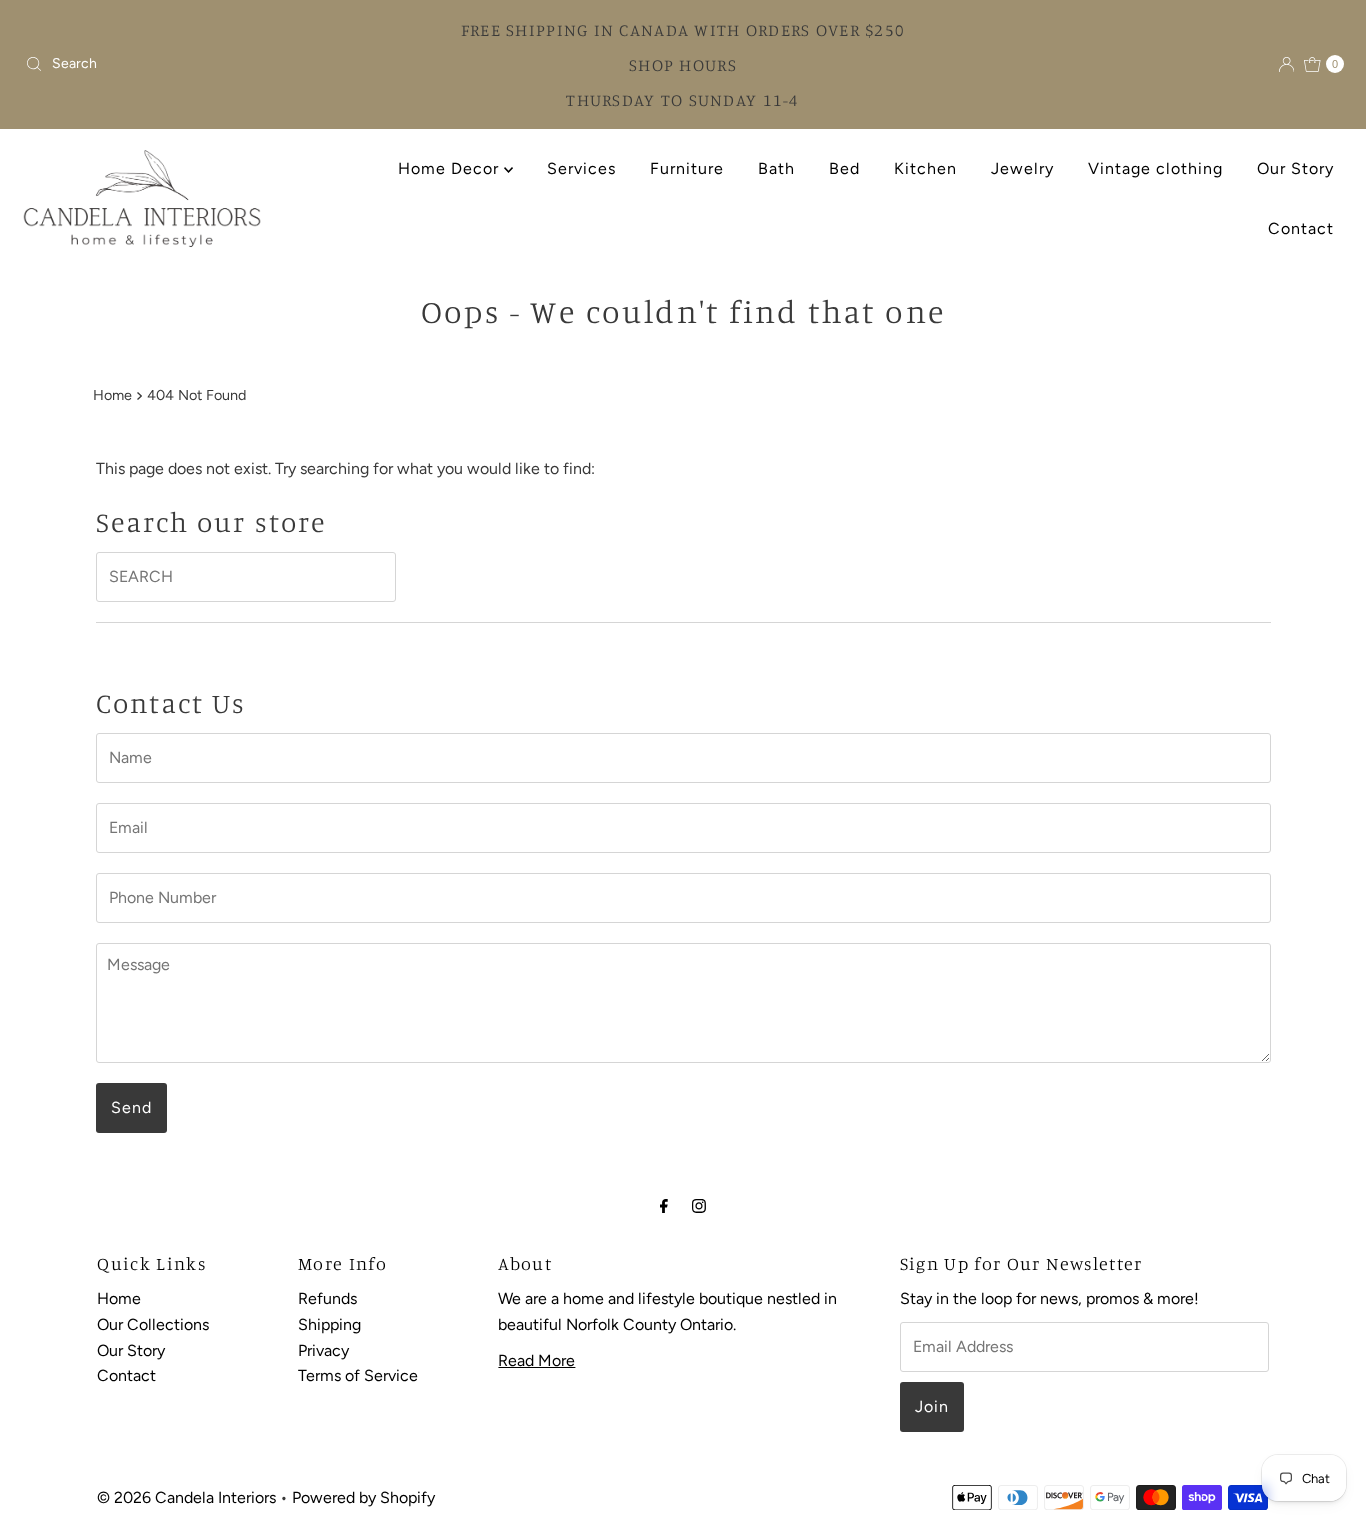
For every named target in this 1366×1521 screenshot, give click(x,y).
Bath (776, 168)
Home (112, 395)
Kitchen (925, 168)
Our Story (1295, 168)
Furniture (687, 168)
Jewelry (1022, 168)
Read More (536, 1360)
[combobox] (177, 64)
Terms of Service (358, 1375)
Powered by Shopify (363, 1497)
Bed (844, 168)
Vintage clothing (1155, 168)
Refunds (327, 1298)
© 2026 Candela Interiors (186, 1497)
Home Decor (451, 168)
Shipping (329, 1324)
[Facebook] (664, 1206)
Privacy (323, 1350)
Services (581, 168)
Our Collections (153, 1324)
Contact (1301, 228)
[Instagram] (699, 1206)
